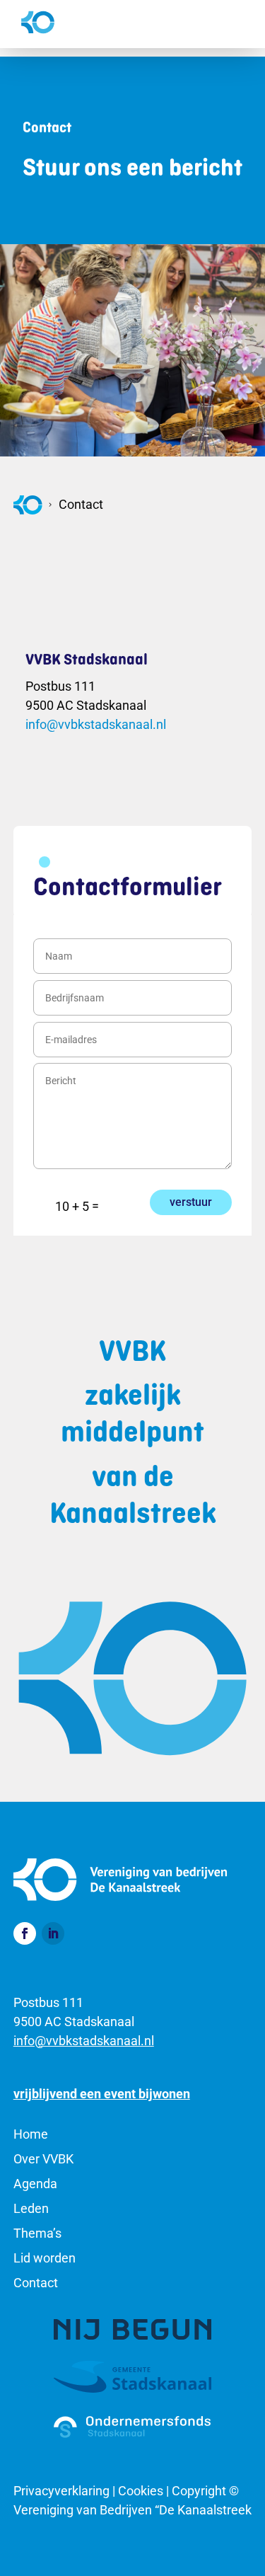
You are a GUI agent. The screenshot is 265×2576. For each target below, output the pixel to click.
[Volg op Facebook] (25, 1933)
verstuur (191, 1202)
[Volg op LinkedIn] (53, 1933)
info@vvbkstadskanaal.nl (96, 724)
